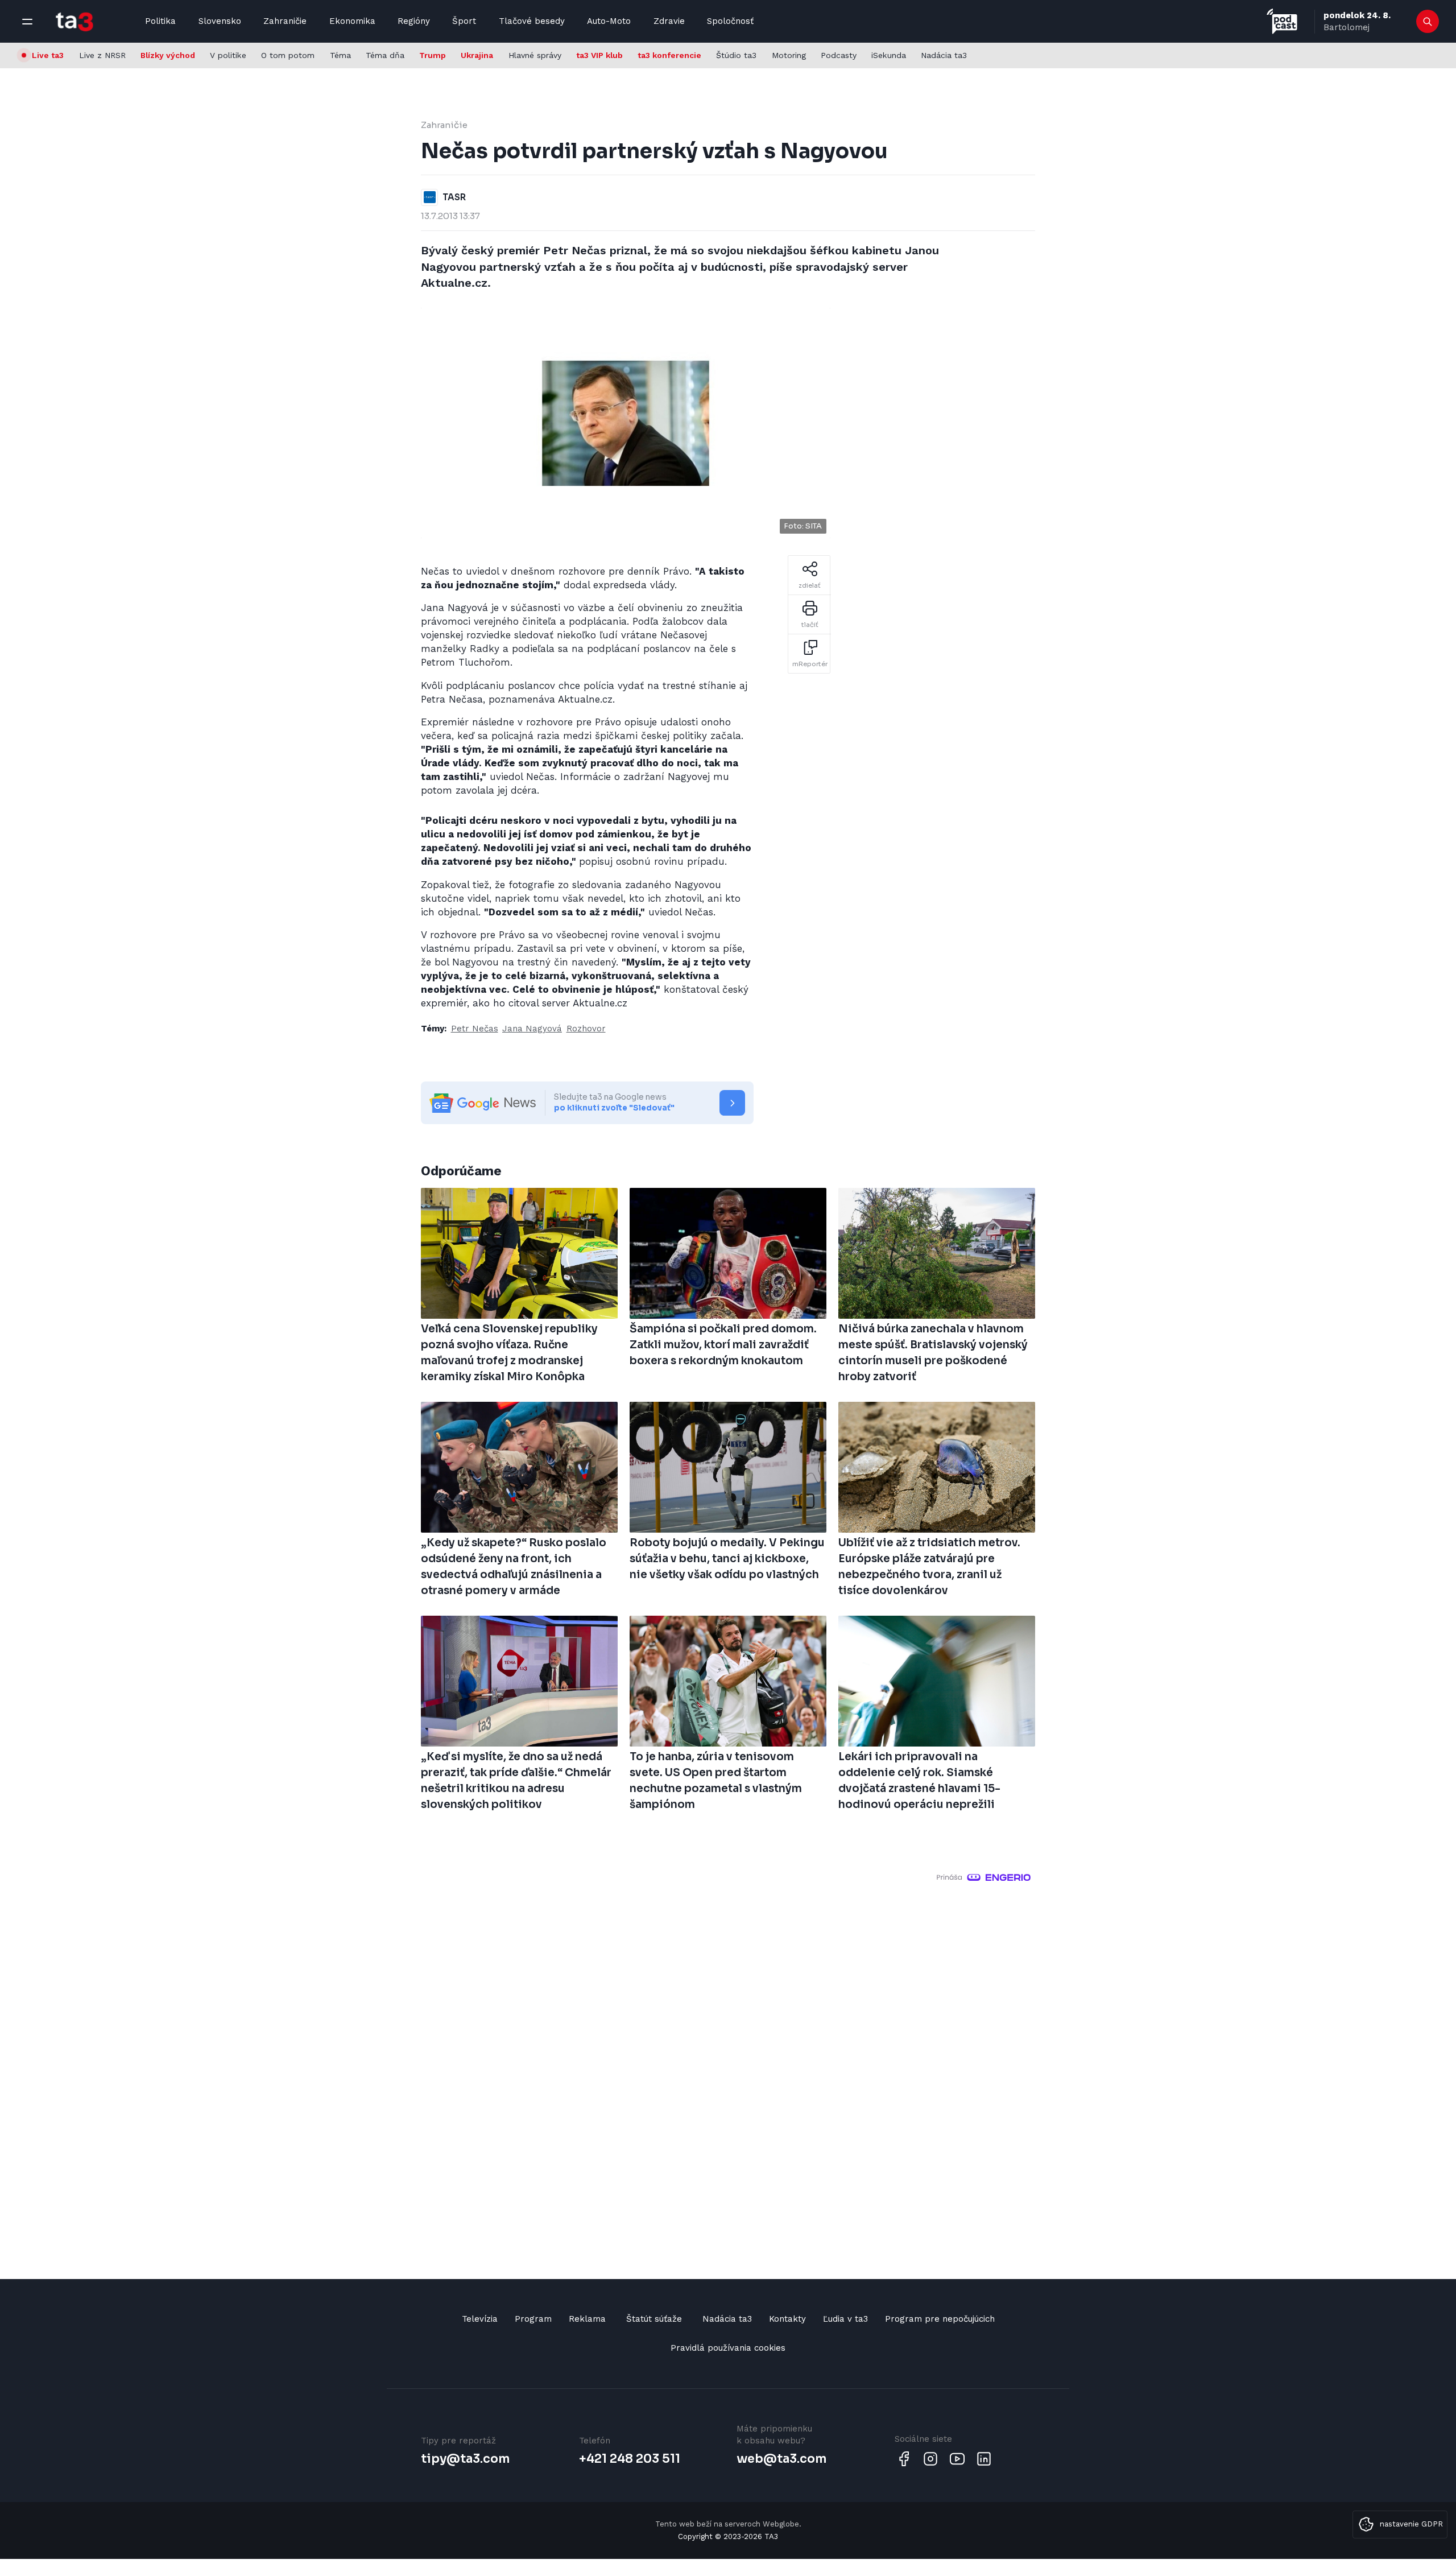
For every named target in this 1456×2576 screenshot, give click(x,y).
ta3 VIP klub (599, 55)
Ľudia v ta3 (845, 2319)
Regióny (414, 21)
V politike (228, 55)
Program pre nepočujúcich (940, 2319)
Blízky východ (168, 55)
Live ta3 (48, 55)
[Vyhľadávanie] (1428, 22)
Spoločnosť (730, 21)
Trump (433, 55)
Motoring (789, 55)
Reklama (587, 2319)
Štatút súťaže (654, 2319)
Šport (464, 21)
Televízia (480, 2319)
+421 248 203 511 (630, 2459)
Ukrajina (477, 55)
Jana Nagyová (532, 1029)
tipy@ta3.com (465, 2459)
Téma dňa (385, 55)
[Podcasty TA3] (1282, 21)
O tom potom (288, 55)
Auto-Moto (609, 21)
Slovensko (220, 21)
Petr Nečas (475, 1029)
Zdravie (669, 21)
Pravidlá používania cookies (728, 2348)
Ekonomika (352, 21)
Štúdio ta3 (736, 55)
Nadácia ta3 (944, 55)
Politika (160, 21)
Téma (340, 55)
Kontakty (787, 2319)
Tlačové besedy (532, 21)
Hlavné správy (535, 55)
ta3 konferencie (669, 55)
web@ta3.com (781, 2459)
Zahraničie (285, 21)
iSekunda (889, 55)
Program (533, 2319)
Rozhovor (586, 1029)
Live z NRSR (102, 55)
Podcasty (839, 55)
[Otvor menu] (27, 22)
